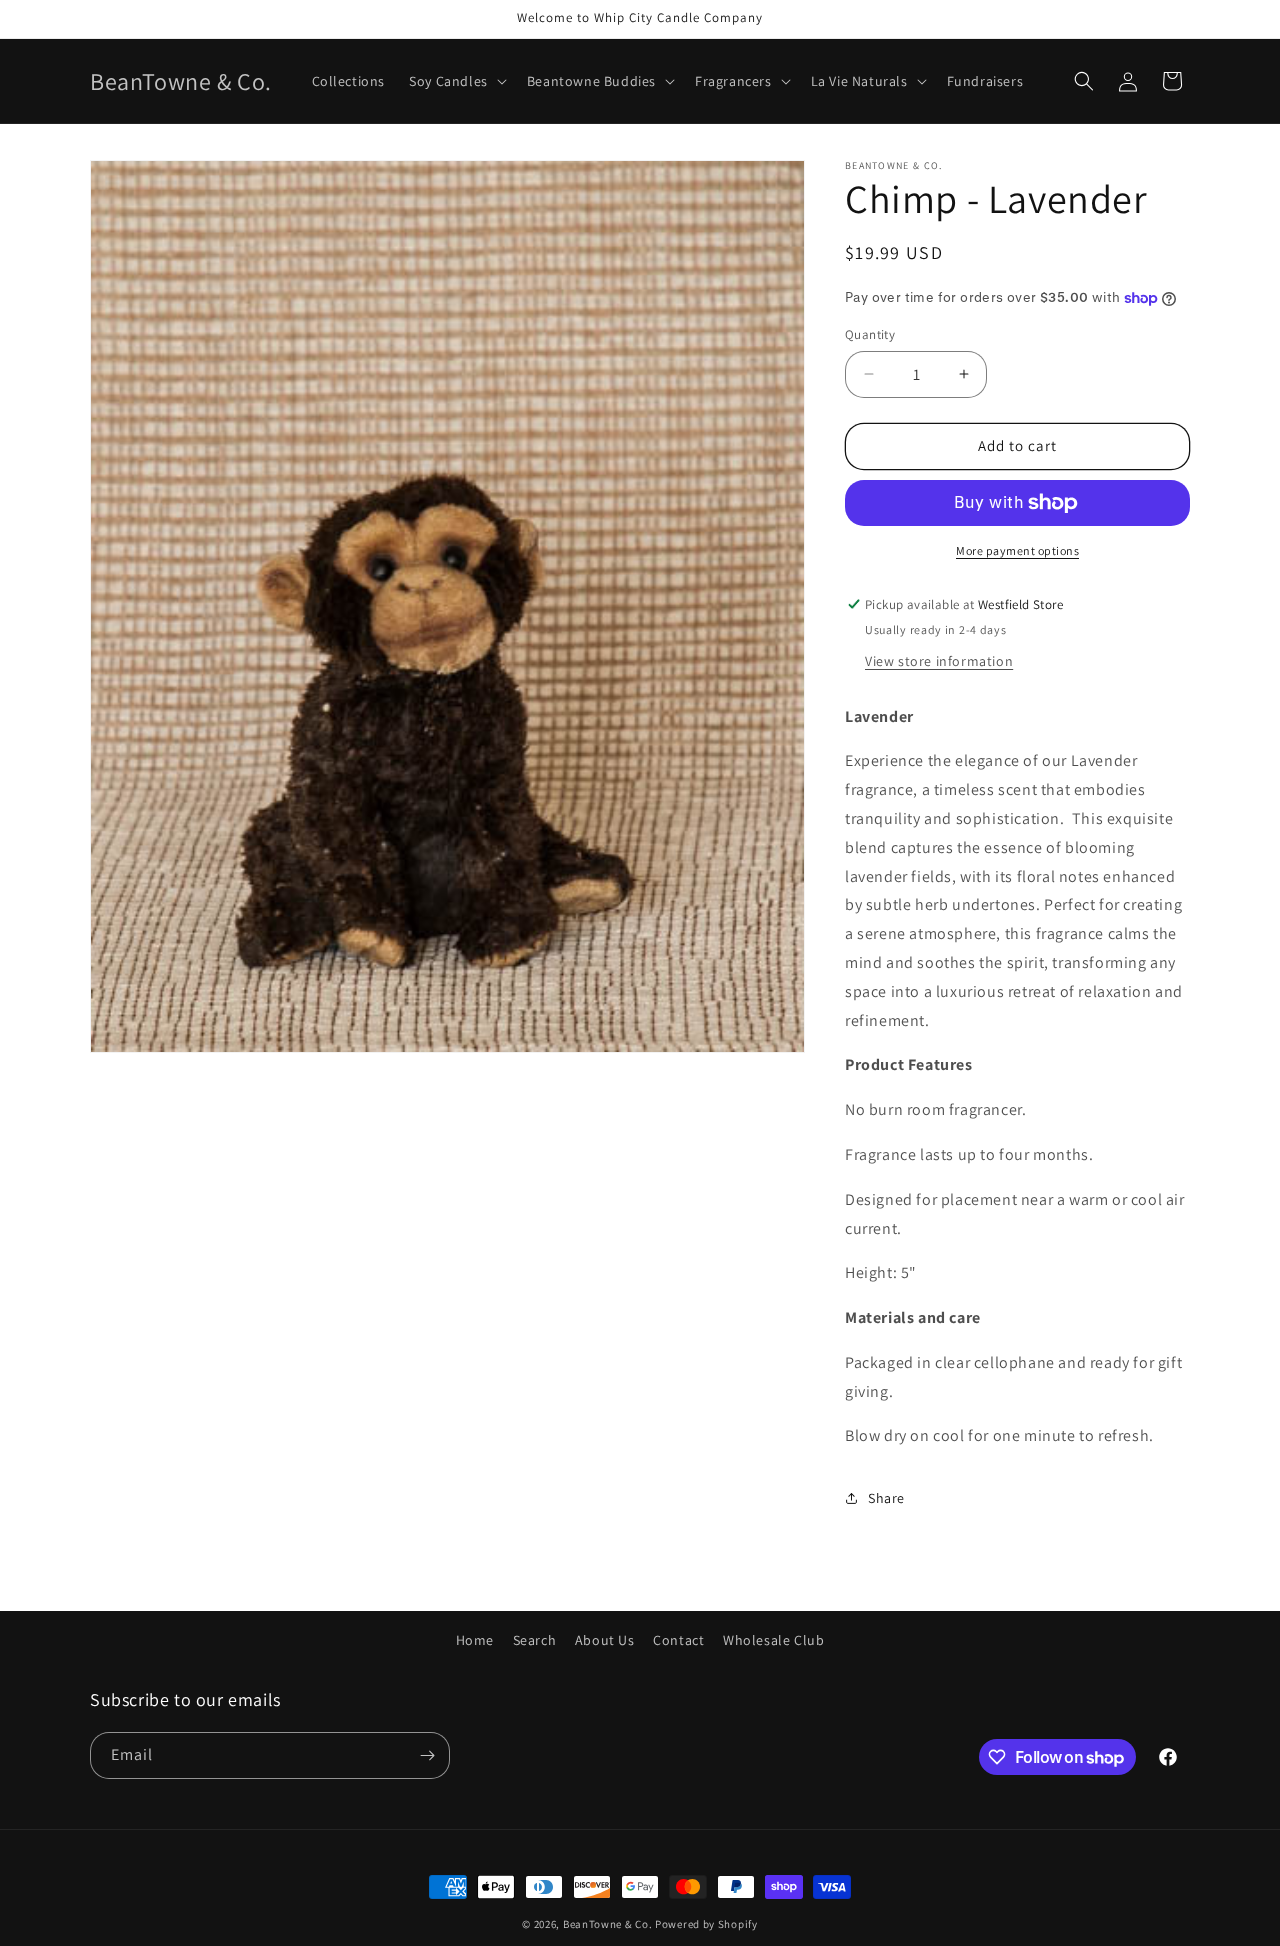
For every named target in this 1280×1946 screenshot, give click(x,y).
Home (475, 1640)
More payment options (1017, 550)
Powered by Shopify (706, 1924)
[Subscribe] (427, 1755)
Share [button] (886, 1498)
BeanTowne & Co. (608, 1924)
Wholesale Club (773, 1640)
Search (535, 1640)
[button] (456, 81)
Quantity (870, 334)
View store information (939, 661)
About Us (605, 1640)
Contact (678, 1640)
